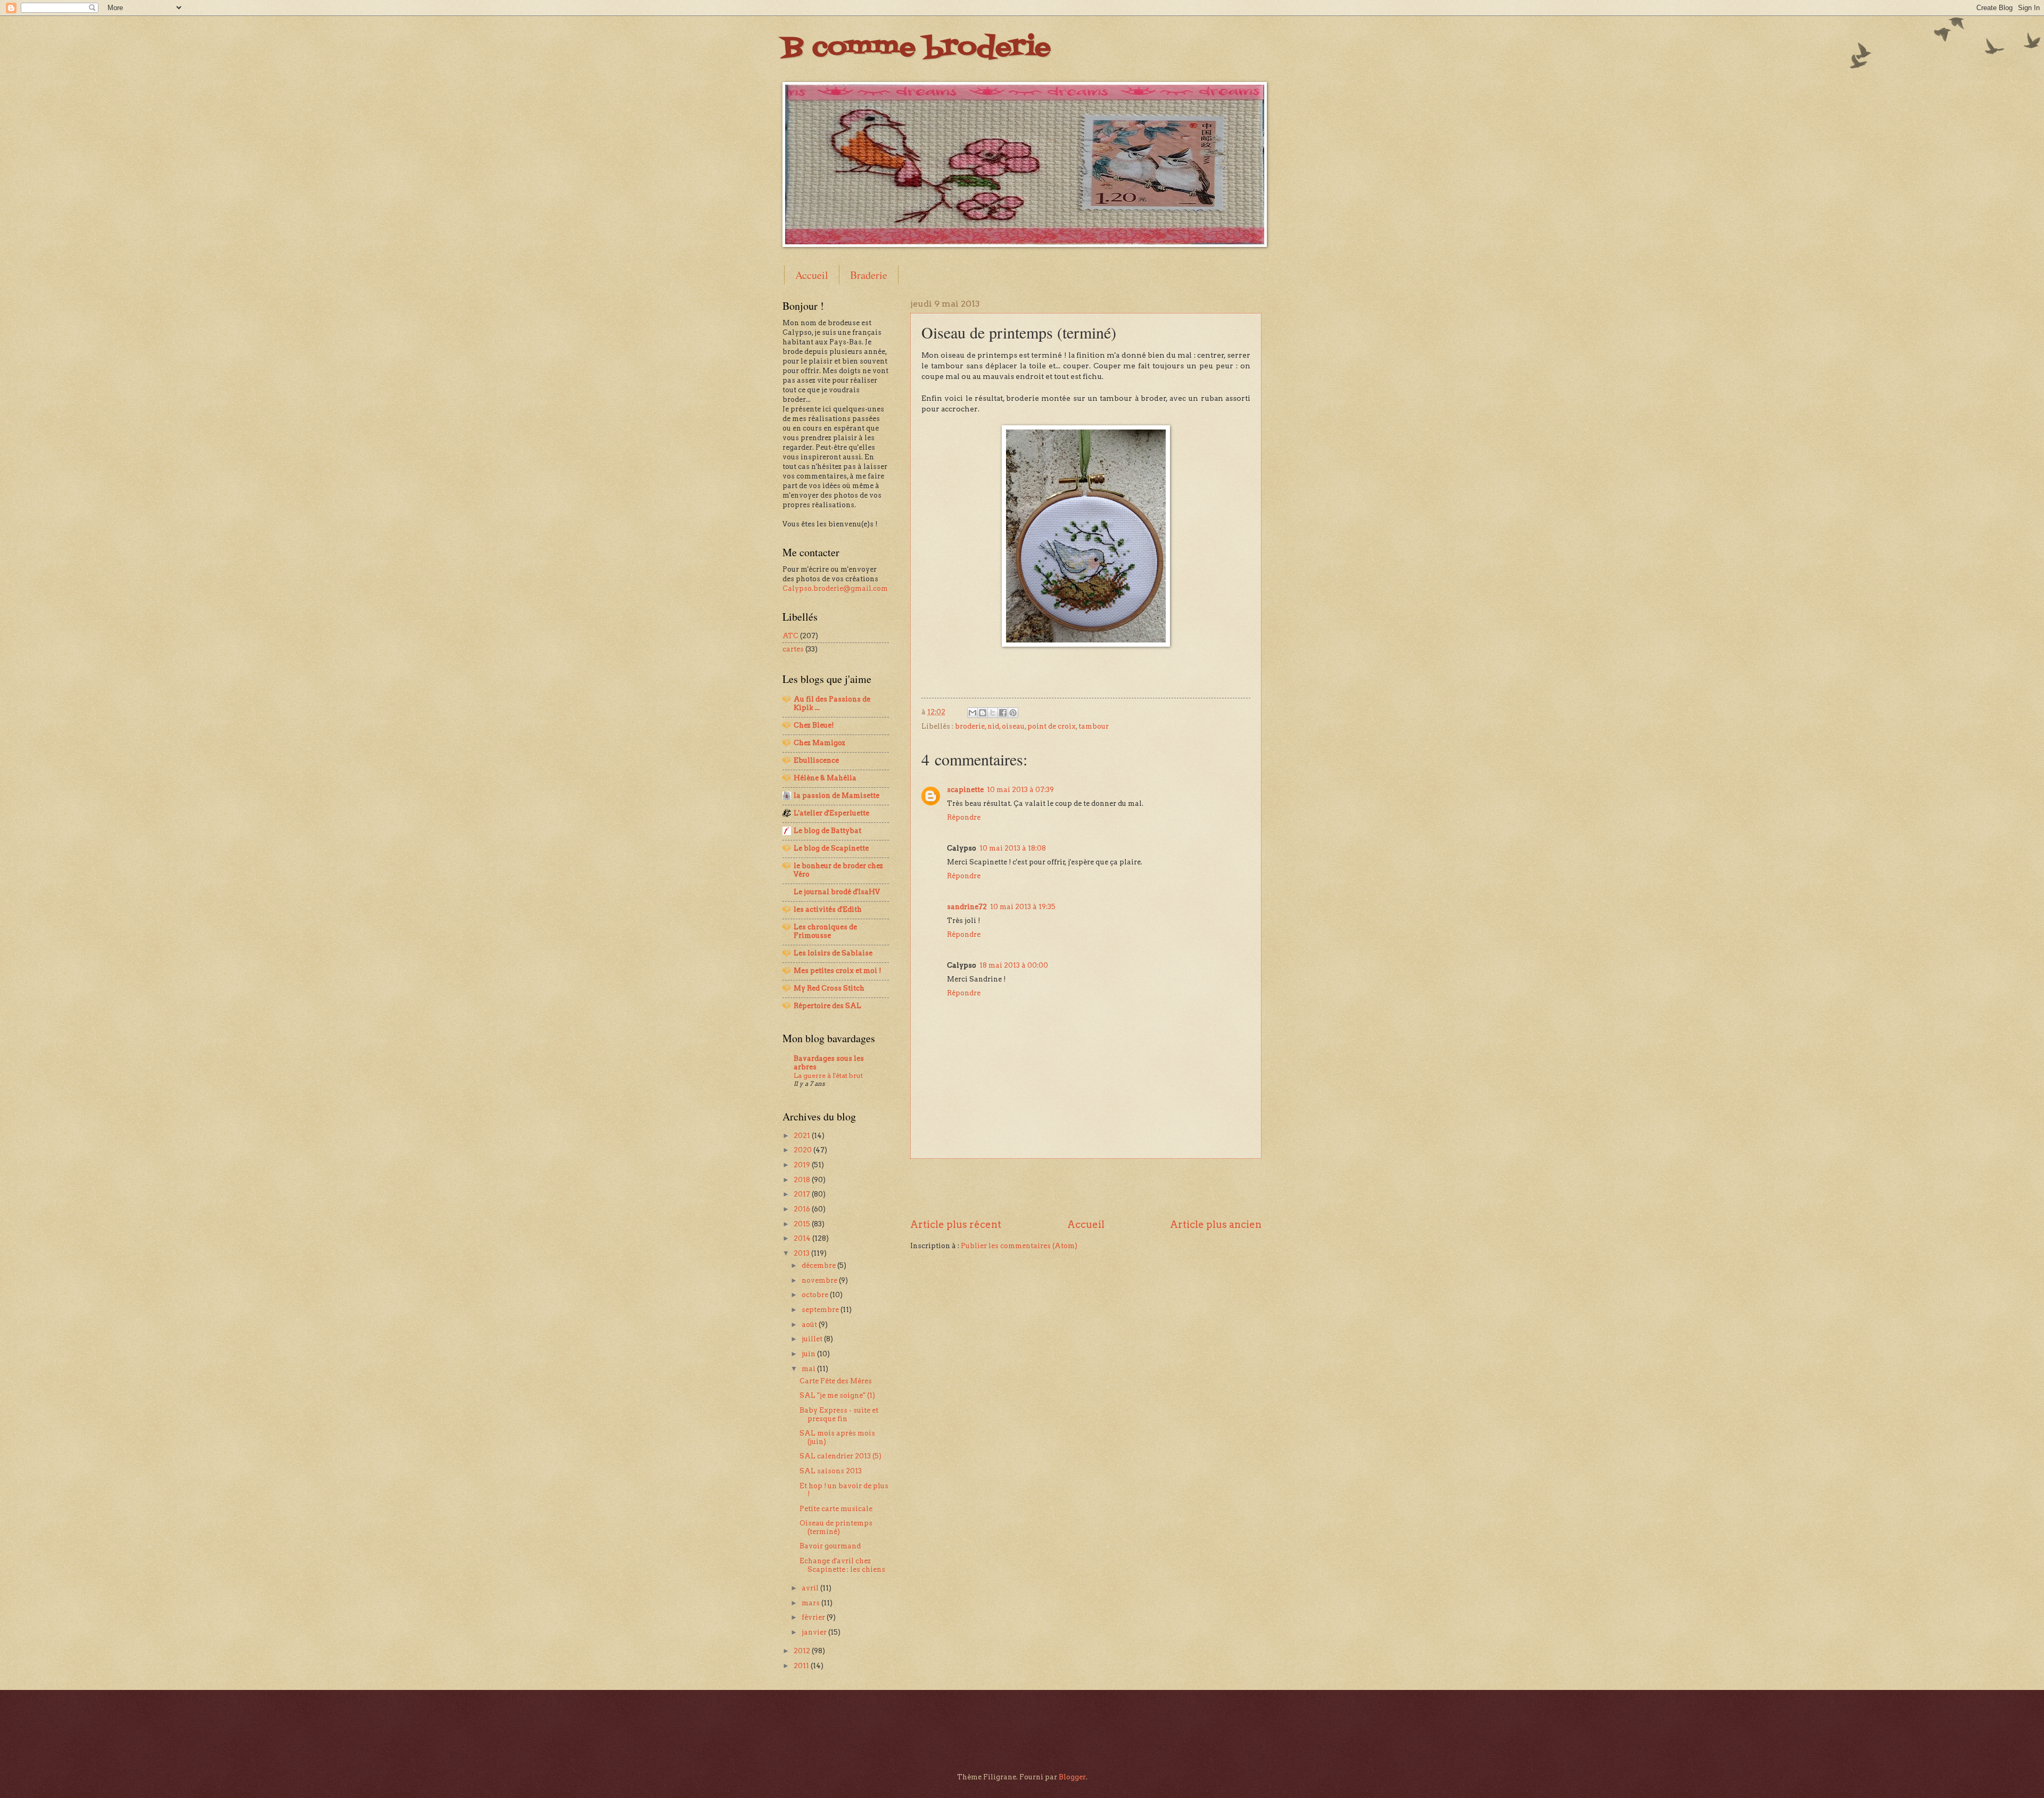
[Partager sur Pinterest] (1013, 713)
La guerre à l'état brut (828, 1075)
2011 (802, 1666)
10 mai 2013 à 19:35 (1023, 907)
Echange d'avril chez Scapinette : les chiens (842, 1565)
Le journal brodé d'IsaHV (837, 892)
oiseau (1013, 726)
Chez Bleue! (814, 725)
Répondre (964, 817)
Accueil (812, 275)
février (814, 1617)
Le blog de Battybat (827, 831)
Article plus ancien (1216, 1224)
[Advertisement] (1086, 1188)
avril (811, 1588)
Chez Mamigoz (819, 743)
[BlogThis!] (983, 713)
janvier (815, 1632)
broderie (970, 726)
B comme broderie (917, 48)
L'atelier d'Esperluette (831, 813)
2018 (803, 1180)
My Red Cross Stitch (829, 988)
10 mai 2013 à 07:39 (1020, 790)
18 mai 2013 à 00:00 (1014, 965)
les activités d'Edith (828, 909)
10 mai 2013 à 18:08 (1013, 848)
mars (811, 1603)
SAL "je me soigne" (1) (837, 1395)
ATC (790, 636)
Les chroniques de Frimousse (825, 931)
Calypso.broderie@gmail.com (835, 588)
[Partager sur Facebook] (1003, 713)
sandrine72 (967, 907)
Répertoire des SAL (827, 1006)
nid (993, 726)
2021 (803, 1136)
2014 (803, 1238)
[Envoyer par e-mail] (972, 713)
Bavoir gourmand (830, 1546)
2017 (803, 1194)
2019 (803, 1165)
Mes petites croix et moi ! (837, 971)
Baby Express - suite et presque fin (839, 1414)
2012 (803, 1651)
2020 (803, 1150)
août (810, 1325)
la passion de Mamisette (836, 795)
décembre (819, 1265)
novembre (820, 1280)
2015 (803, 1224)
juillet (813, 1339)
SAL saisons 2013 (831, 1471)
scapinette (965, 790)
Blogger (1072, 1777)
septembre (821, 1310)
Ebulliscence (816, 760)
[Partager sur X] (993, 713)
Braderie (869, 275)
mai (809, 1369)
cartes (793, 649)
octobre (816, 1295)
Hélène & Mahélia (825, 778)
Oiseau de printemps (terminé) (836, 1527)
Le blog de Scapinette (831, 848)
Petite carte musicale (836, 1509)
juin (809, 1354)
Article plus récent (956, 1224)
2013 (802, 1253)
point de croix (1052, 726)
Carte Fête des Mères (836, 1381)
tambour (1094, 726)
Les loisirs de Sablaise (833, 953)
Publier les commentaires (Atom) (1019, 1246)
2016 (803, 1209)
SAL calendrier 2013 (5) (840, 1456)
